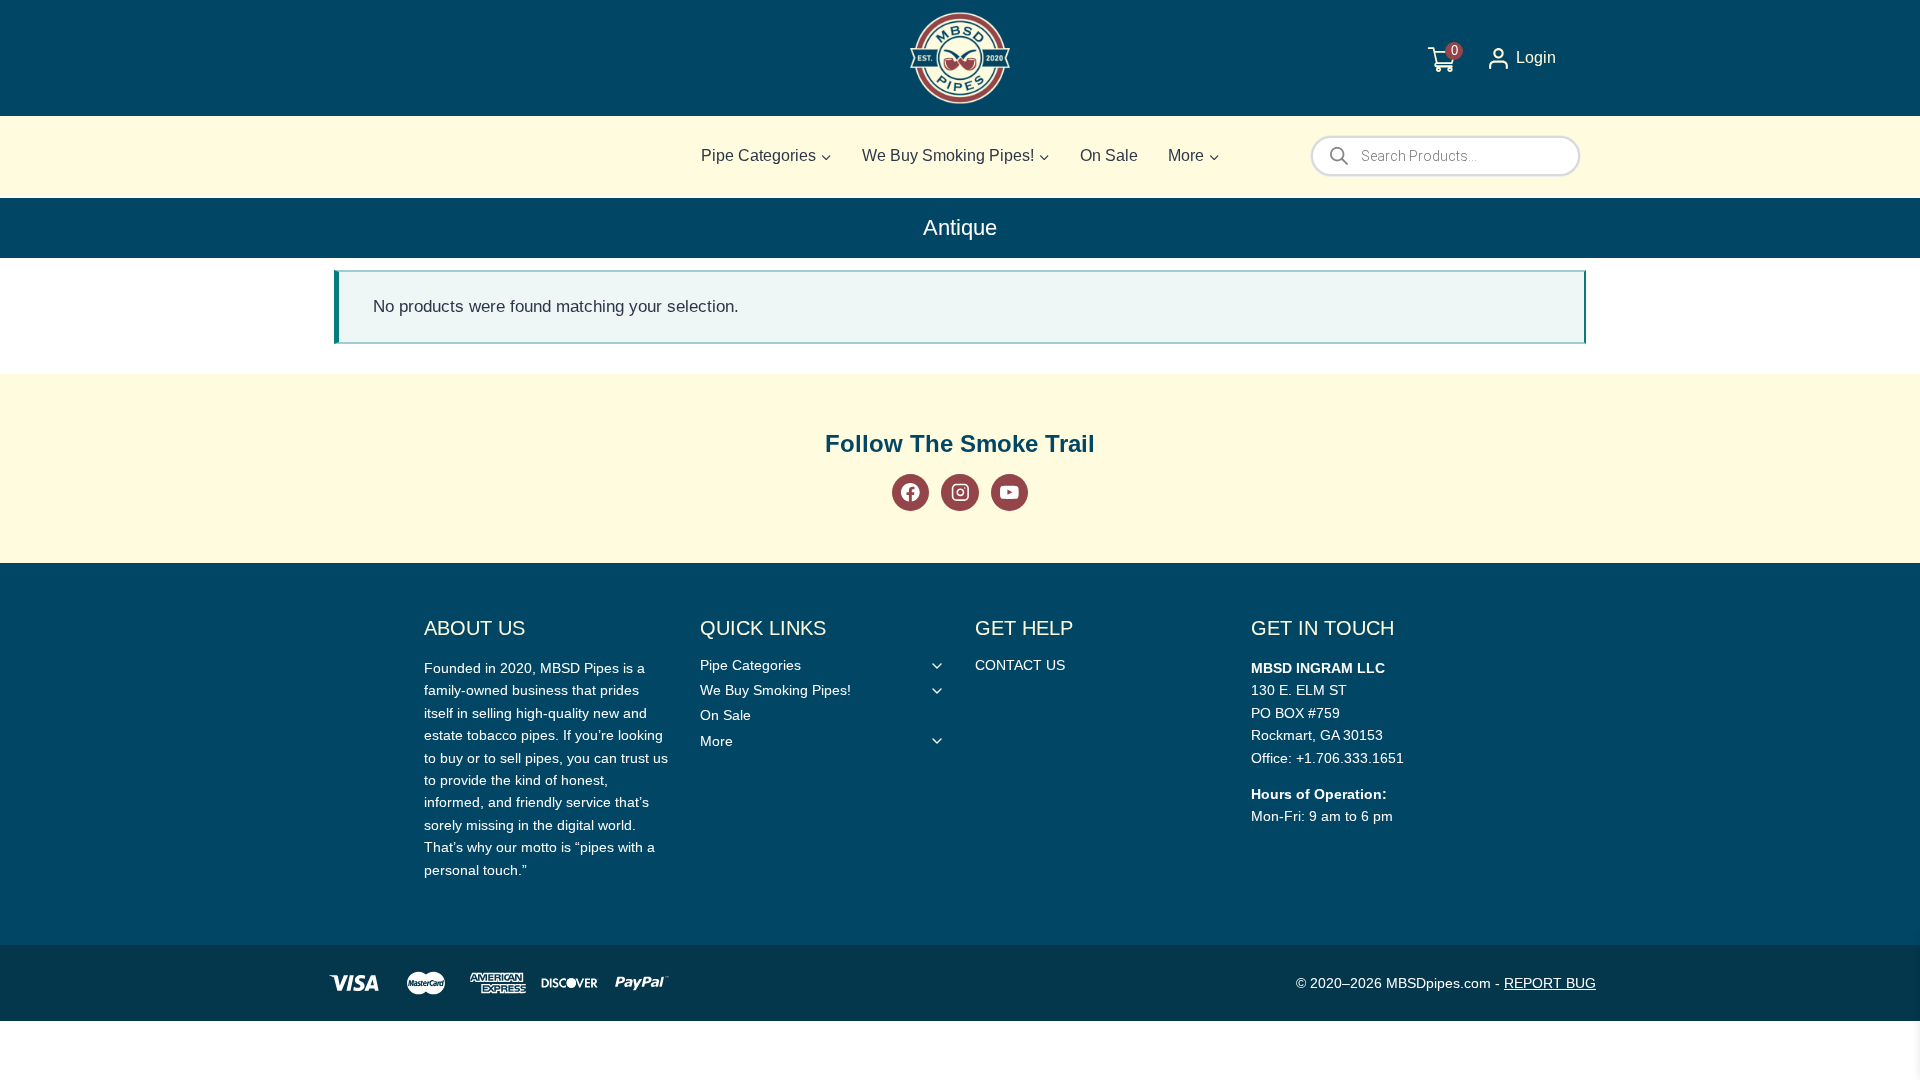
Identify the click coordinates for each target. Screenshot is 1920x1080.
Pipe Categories (750, 665)
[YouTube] (1009, 492)
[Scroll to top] (1872, 768)
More (716, 741)
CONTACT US (1020, 665)
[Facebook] (910, 492)
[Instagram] (959, 492)
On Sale (1109, 155)
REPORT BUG (1550, 983)
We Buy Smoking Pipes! (775, 690)
